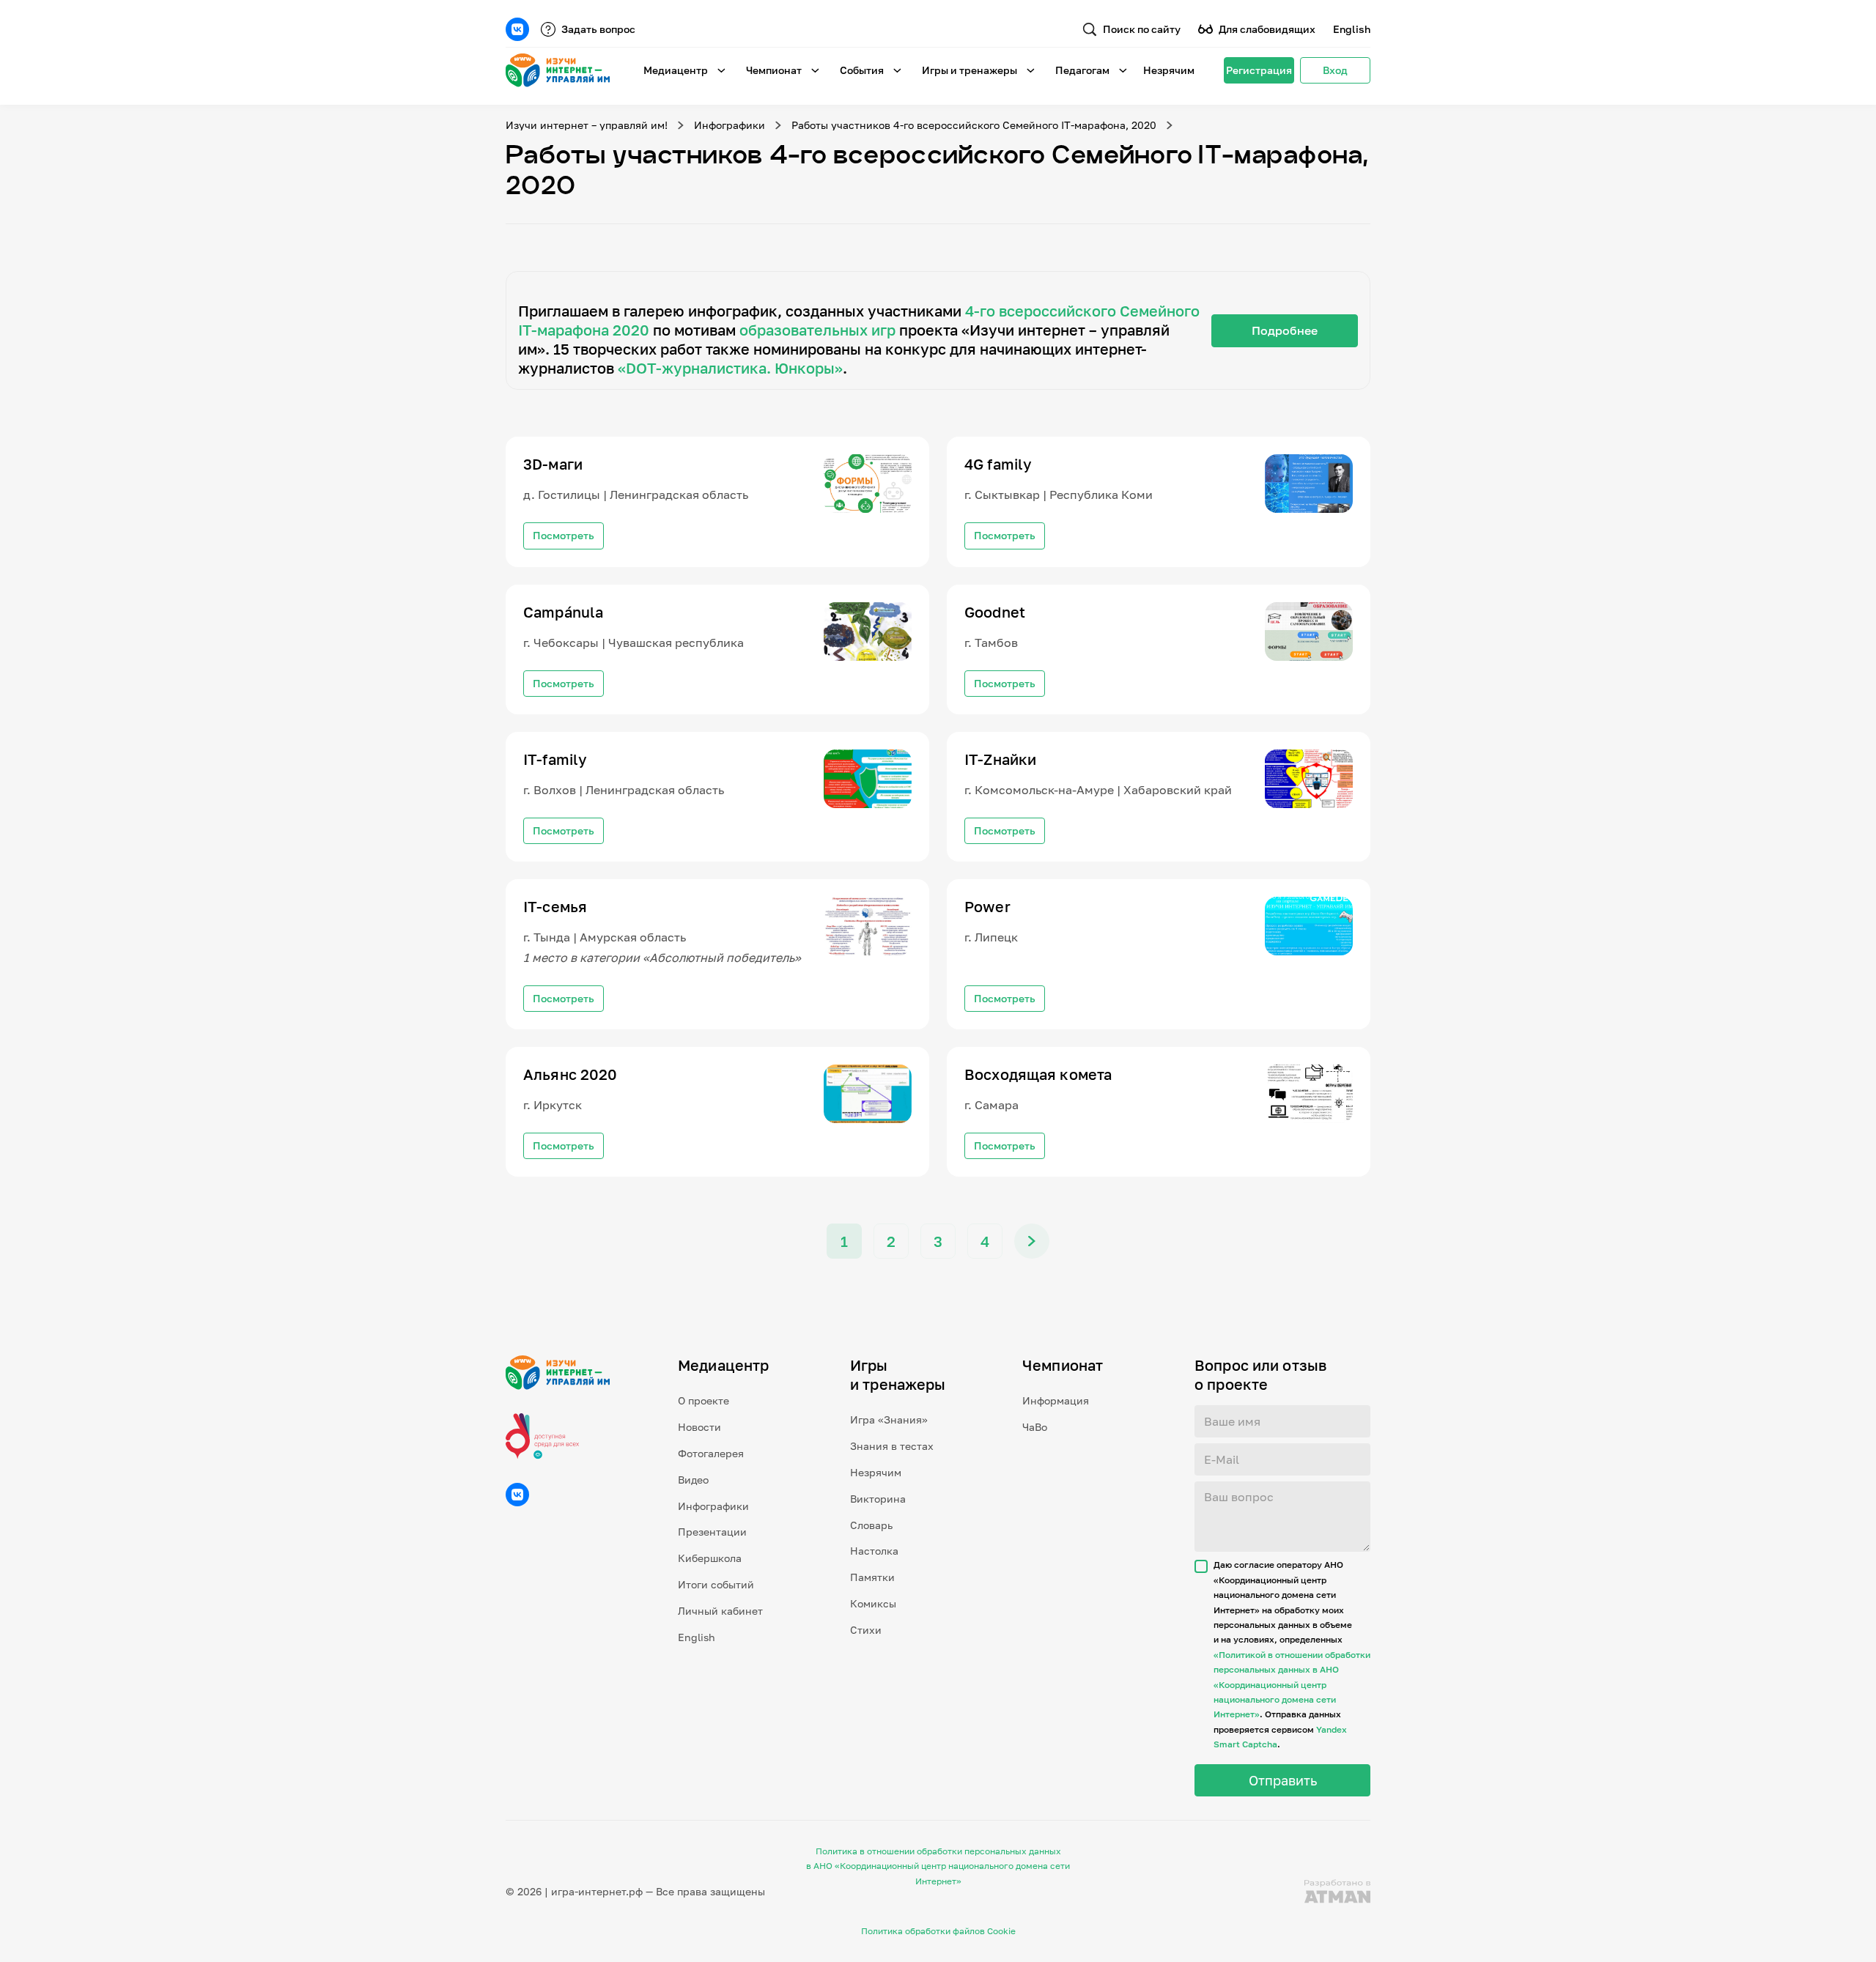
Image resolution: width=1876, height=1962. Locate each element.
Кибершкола (710, 1558)
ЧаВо (1035, 1427)
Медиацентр (676, 70)
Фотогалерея (711, 1453)
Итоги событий (716, 1584)
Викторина (878, 1499)
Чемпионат (774, 70)
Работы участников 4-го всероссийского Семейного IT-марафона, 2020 (974, 125)
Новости (699, 1427)
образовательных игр (817, 330)
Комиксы (873, 1603)
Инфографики (730, 125)
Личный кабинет (720, 1611)
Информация (1056, 1400)
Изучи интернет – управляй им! (587, 125)
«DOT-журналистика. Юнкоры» (730, 368)
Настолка (874, 1551)
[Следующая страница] (1032, 1241)
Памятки (872, 1577)
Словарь (871, 1525)
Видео (693, 1480)
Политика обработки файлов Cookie (938, 1931)
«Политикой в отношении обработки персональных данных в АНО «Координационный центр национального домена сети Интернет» (1292, 1685)
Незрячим (1169, 70)
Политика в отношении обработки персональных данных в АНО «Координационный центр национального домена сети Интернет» (938, 1866)
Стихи (866, 1630)
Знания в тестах (892, 1446)
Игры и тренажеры (970, 70)
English (1352, 29)
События (862, 70)
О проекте (703, 1400)
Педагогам (1082, 70)
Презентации (712, 1532)
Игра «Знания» (889, 1419)
